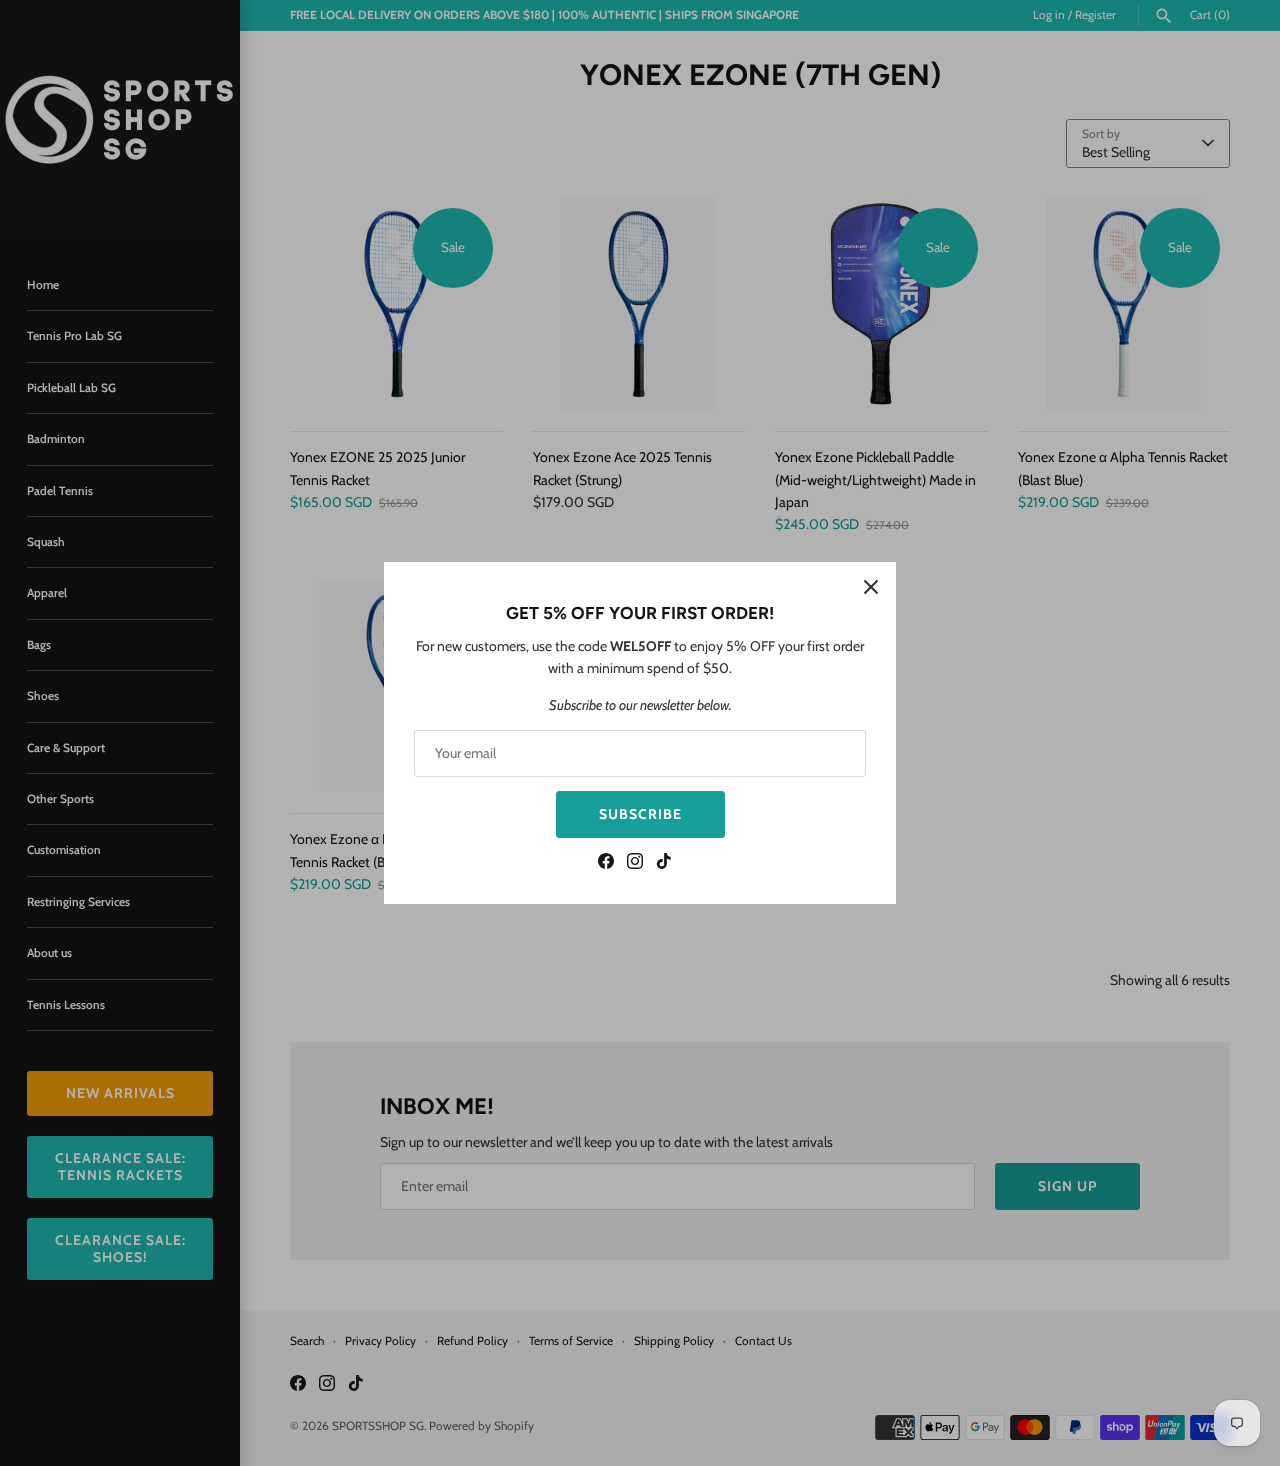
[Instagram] (635, 863)
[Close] (871, 587)
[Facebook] (606, 863)
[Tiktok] (664, 863)
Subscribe (640, 814)
